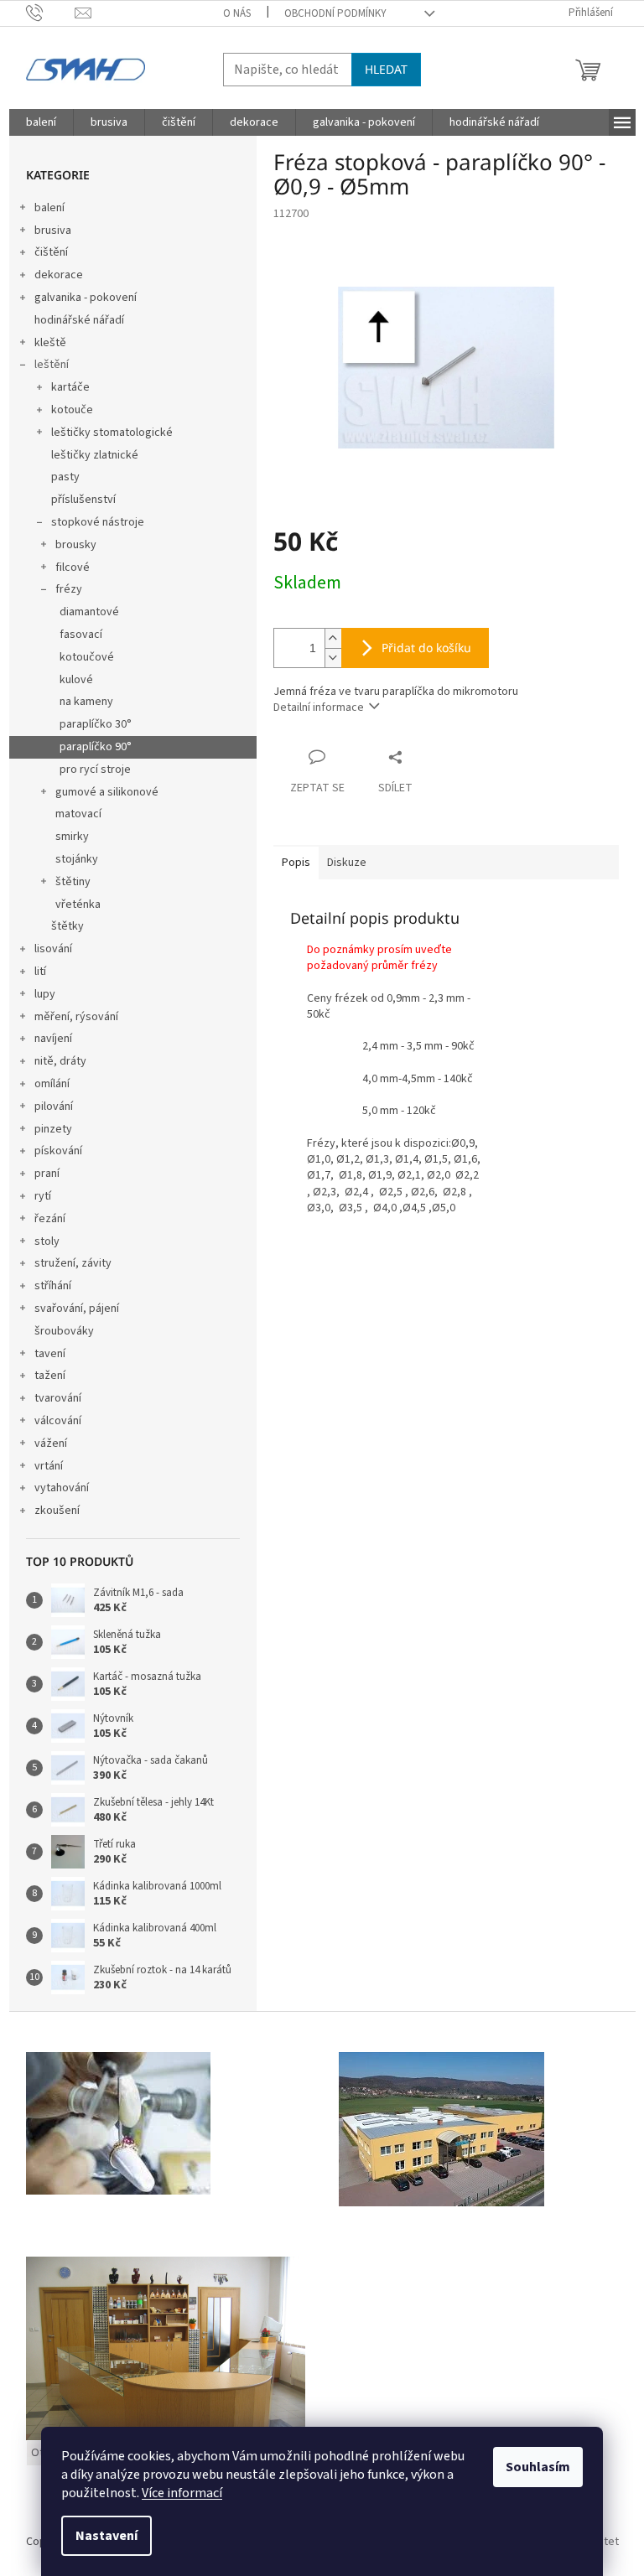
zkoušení (57, 1511)
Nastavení (106, 2536)
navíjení (53, 1039)
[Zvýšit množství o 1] (333, 638)
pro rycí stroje (95, 770)
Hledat (386, 69)
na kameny (86, 702)
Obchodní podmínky (335, 13)
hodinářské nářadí (79, 320)
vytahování (62, 1488)
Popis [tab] (296, 863)
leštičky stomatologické (112, 433)
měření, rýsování (76, 1017)
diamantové (89, 612)
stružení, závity (73, 1263)
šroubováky (64, 1331)
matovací (78, 814)
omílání (52, 1084)
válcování (58, 1421)
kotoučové (87, 657)
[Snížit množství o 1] (333, 658)
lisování (53, 949)
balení (49, 208)
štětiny (73, 882)
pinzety (53, 1129)
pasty (65, 477)
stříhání (53, 1286)
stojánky (77, 859)
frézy (69, 589)
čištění (51, 252)
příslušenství (83, 500)
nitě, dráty (60, 1061)
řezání (50, 1219)
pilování (54, 1107)
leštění (52, 365)
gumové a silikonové (107, 792)
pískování (58, 1151)
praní (47, 1174)
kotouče (72, 410)
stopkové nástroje (98, 522)
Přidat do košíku (426, 648)
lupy (45, 994)
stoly (47, 1241)
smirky (72, 837)
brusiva (53, 231)
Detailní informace (319, 707)
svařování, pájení (77, 1309)
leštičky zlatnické (95, 455)
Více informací (182, 2493)
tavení (50, 1354)
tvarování (58, 1398)
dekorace (59, 275)
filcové (73, 568)
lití (40, 972)
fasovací (81, 635)
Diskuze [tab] (347, 863)
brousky (76, 545)
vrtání (49, 1466)
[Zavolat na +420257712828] (51, 13)
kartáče (70, 387)
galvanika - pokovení (86, 298)
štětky (68, 926)
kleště (50, 343)
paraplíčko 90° (96, 747)
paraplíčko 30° (96, 724)
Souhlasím (538, 2467)
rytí (43, 1196)
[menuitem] (41, 122)
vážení (51, 1443)
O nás (237, 13)
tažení (50, 1376)
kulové (76, 680)
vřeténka (78, 904)
